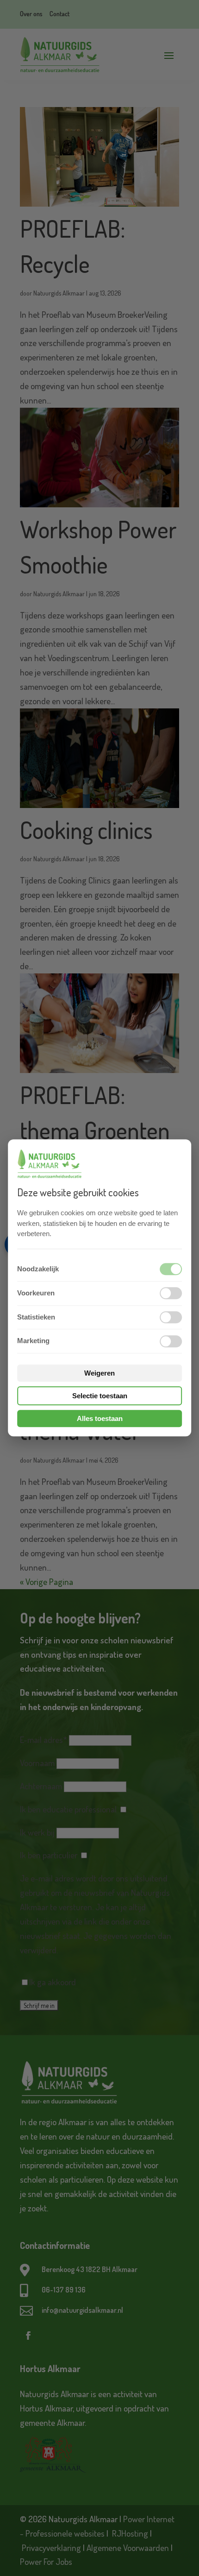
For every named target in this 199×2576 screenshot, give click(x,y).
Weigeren (99, 1373)
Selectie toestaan (100, 1396)
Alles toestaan (100, 1419)
